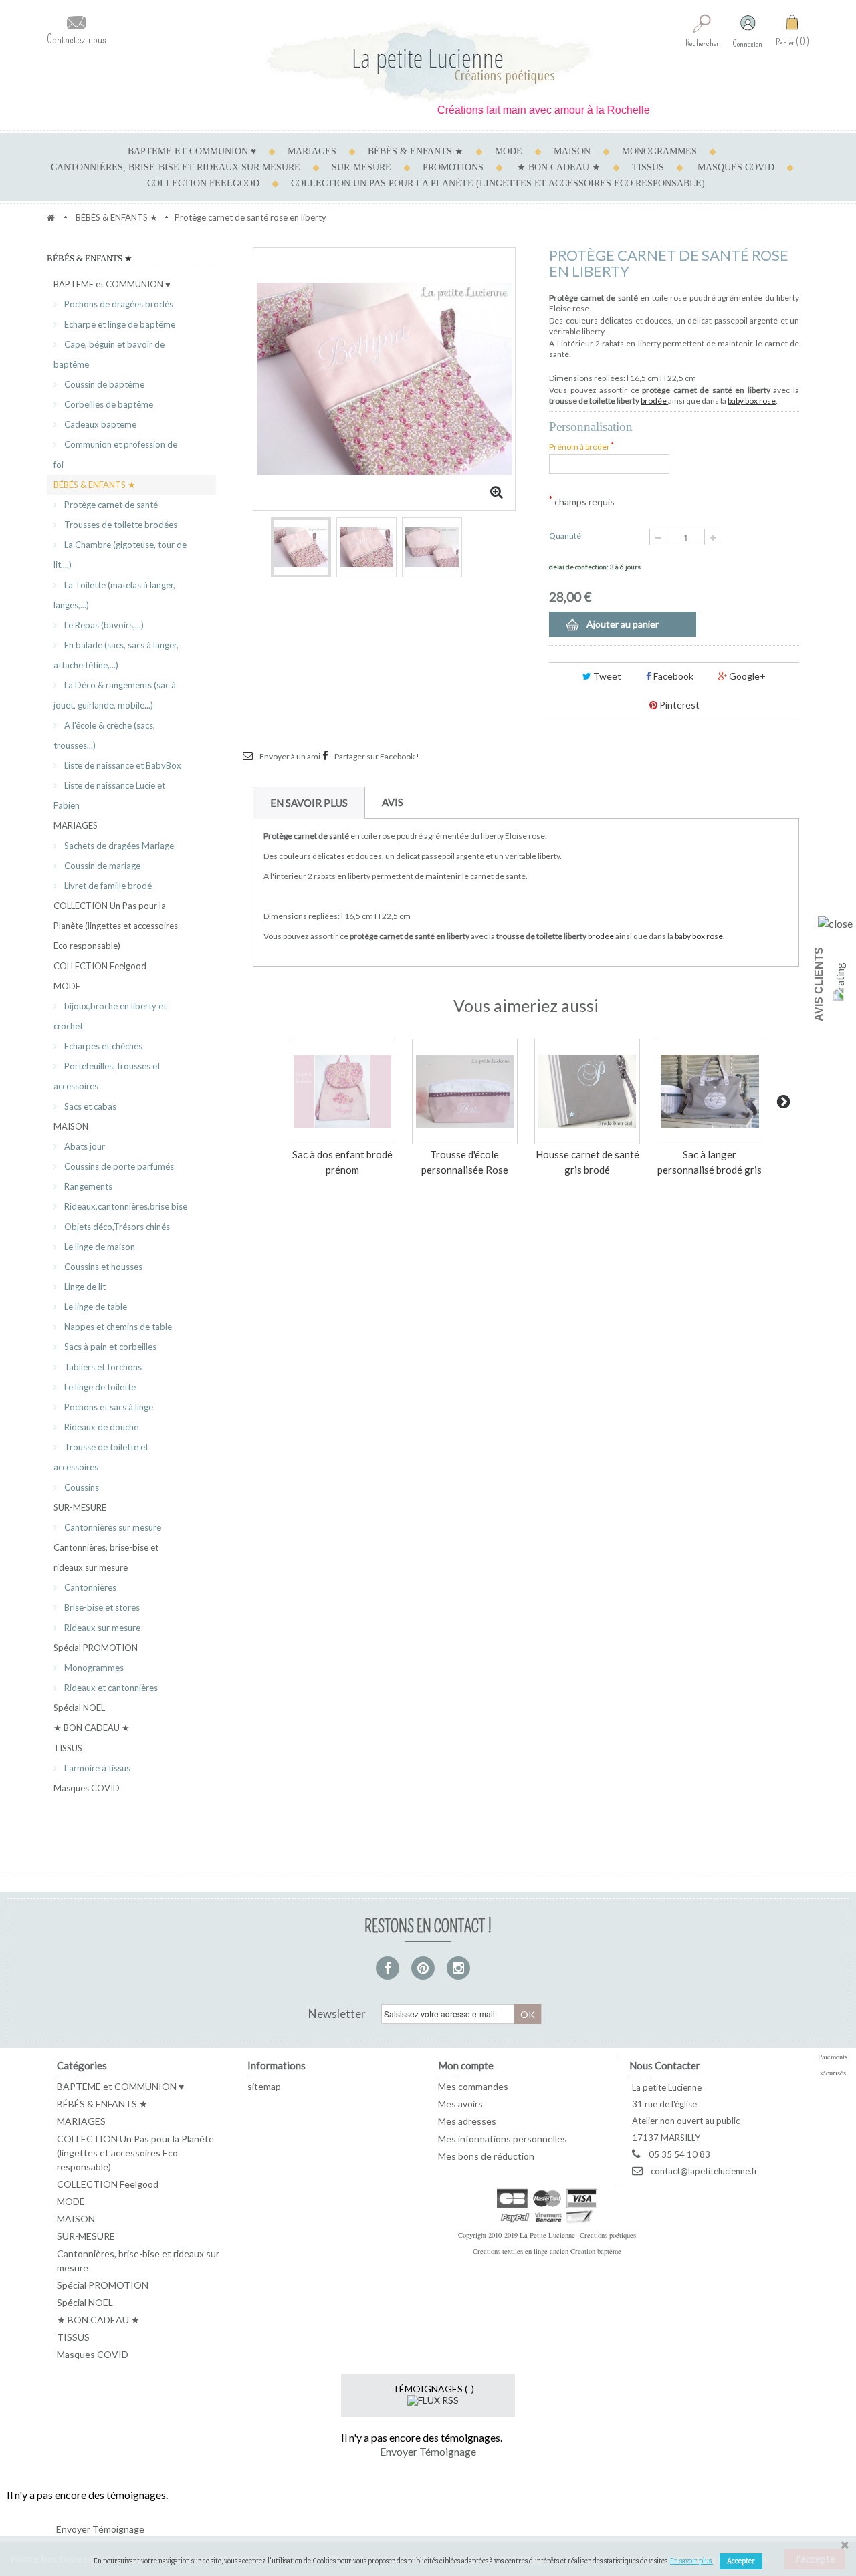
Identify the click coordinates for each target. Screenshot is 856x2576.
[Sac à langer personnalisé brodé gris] (710, 1091)
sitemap (264, 2086)
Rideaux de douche (100, 1427)
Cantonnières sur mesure (112, 1527)
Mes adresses (467, 2121)
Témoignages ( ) (433, 2389)
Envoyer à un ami (290, 756)
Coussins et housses (102, 1267)
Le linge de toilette (99, 1387)
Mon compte (466, 2065)
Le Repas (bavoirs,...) (103, 625)
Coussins (81, 1487)
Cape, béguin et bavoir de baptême (109, 354)
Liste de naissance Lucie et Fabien (109, 795)
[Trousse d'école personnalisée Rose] (465, 1091)
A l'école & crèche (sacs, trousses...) (104, 735)
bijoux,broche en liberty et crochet (110, 1016)
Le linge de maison (99, 1247)
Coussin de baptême (103, 384)
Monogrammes (93, 1668)
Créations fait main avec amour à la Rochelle (514, 110)
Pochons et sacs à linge (108, 1407)
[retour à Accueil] (51, 217)
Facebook (672, 676)
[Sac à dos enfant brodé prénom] (342, 1091)
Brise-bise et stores (101, 1607)
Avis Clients (819, 984)
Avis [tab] (393, 802)
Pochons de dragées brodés (118, 304)
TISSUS (648, 167)
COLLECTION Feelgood (203, 183)
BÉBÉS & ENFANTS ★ (416, 151)
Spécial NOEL (79, 1708)
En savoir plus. (691, 2561)
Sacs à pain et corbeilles (109, 1347)
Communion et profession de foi (115, 455)
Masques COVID (736, 167)
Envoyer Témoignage (428, 2451)
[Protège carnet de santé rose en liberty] (301, 547)
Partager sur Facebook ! (377, 756)
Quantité (565, 536)
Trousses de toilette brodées (120, 525)
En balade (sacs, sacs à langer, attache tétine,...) (116, 655)
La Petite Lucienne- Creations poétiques (578, 2235)
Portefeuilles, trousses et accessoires (107, 1076)
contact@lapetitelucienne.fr (704, 2171)
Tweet (606, 676)
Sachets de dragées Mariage (118, 846)
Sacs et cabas (89, 1106)
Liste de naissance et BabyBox (122, 765)
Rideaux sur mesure (101, 1628)
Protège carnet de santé (110, 505)
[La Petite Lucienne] (428, 62)
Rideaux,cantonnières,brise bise (125, 1206)
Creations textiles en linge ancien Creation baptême (547, 2251)
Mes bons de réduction (486, 2156)
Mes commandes (473, 2086)
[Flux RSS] (433, 2399)
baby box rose (752, 401)
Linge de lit (84, 1287)
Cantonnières (89, 1587)
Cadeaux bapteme (99, 424)
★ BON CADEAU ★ (559, 167)
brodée (654, 401)
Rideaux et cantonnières (110, 1688)
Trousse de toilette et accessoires (101, 1457)
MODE (509, 151)
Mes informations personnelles (503, 2139)
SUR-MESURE (361, 167)
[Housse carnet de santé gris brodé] (587, 1091)
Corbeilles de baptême (108, 404)
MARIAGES (312, 151)
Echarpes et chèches (102, 1046)
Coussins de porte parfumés (118, 1166)
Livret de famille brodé (107, 886)
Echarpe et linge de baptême (119, 324)
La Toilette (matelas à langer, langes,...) (114, 595)
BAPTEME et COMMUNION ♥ (192, 151)
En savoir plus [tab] (309, 803)
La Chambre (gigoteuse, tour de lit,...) (120, 555)
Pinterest (678, 705)
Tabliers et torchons (102, 1367)
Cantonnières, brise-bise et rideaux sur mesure (176, 167)
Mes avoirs (460, 2104)
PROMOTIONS (453, 167)
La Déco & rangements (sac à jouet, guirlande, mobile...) (115, 695)
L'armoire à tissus (96, 1768)
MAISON (572, 151)
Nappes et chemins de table (117, 1327)
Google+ (746, 676)
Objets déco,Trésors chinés (116, 1227)
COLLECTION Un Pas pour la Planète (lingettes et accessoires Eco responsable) (498, 183)
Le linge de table (95, 1307)
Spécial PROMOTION (96, 1648)
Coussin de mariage (101, 866)
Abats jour (84, 1146)
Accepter (741, 2561)
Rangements (87, 1186)
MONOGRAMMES (659, 151)
